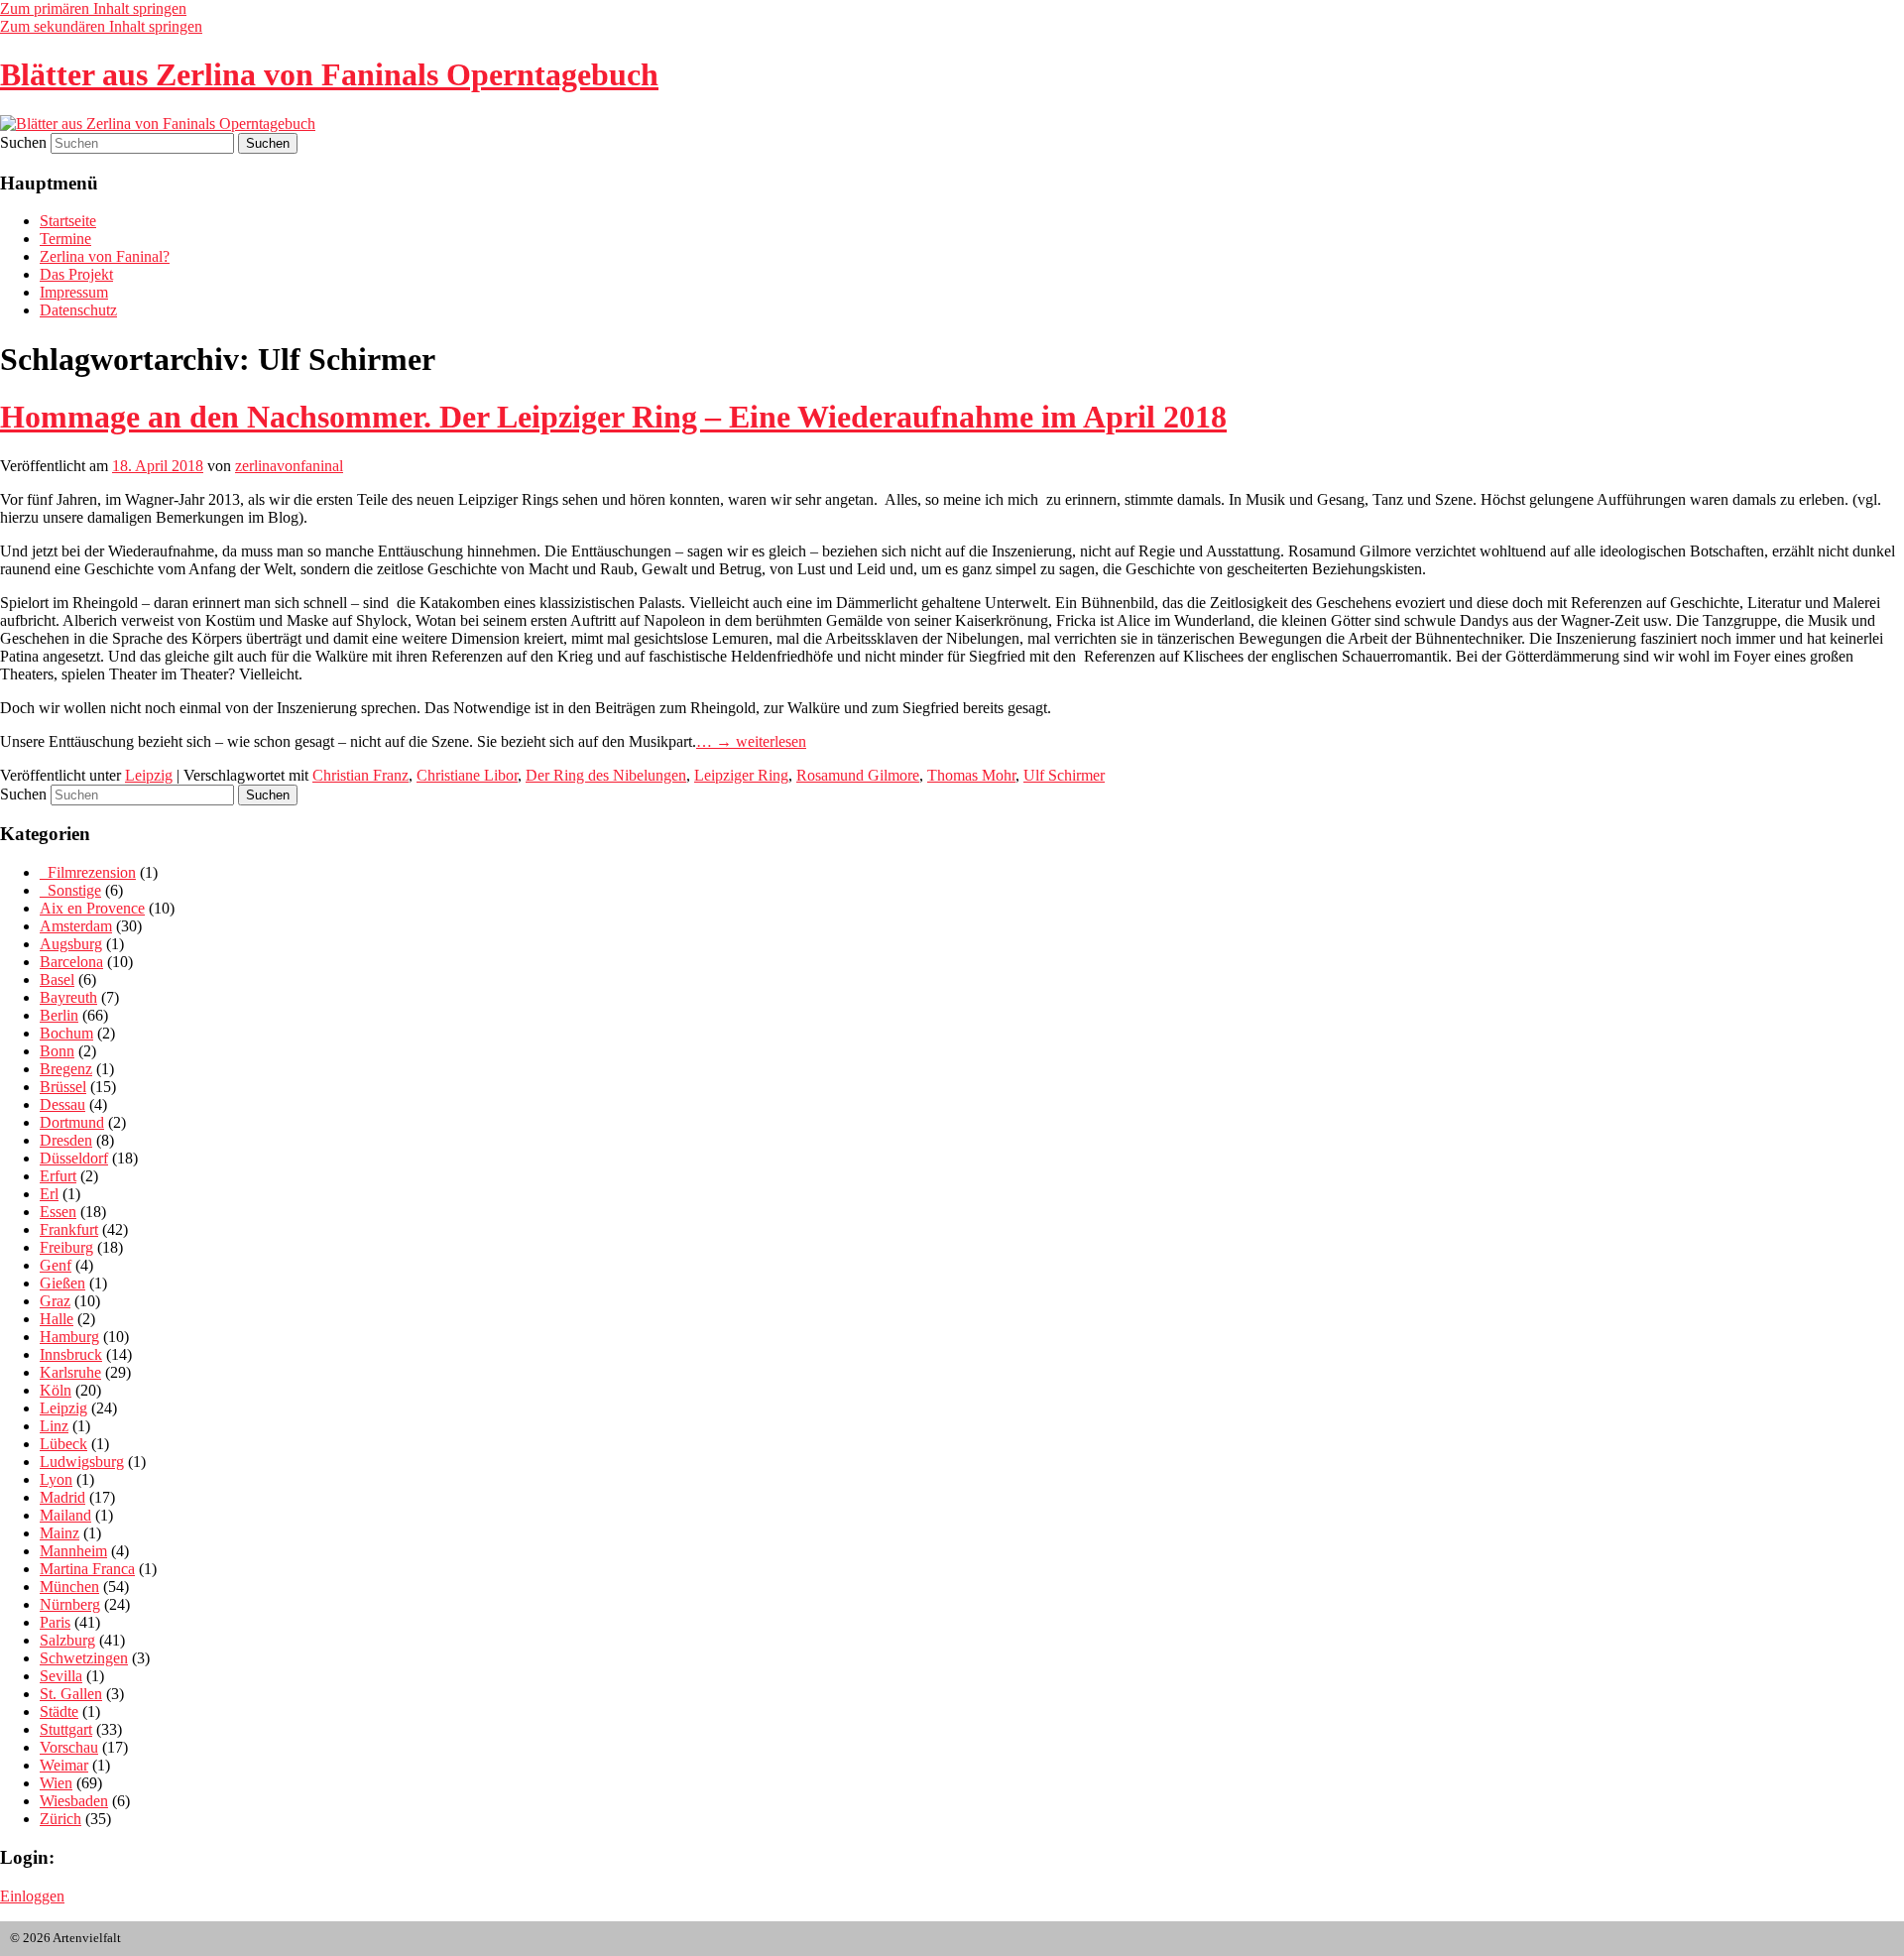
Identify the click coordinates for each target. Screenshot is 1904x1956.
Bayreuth (68, 997)
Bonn (57, 1051)
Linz (54, 1426)
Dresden (66, 1140)
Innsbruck (71, 1354)
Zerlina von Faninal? (105, 256)
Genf (56, 1265)
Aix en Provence (92, 908)
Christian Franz (360, 775)
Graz (55, 1301)
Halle (57, 1319)
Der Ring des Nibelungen (606, 775)
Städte (59, 1711)
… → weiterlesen (751, 741)
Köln (56, 1390)
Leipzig (149, 775)
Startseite (68, 221)
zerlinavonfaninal (289, 466)
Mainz (59, 1533)
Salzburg (67, 1640)
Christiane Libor (467, 775)
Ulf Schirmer (1064, 775)
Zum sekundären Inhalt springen (101, 26)
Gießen (62, 1283)
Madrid (62, 1497)
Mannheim (73, 1551)
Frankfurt (69, 1229)
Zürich (60, 1819)
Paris (55, 1622)
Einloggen (32, 1896)
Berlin (59, 1015)
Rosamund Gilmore (858, 775)
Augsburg (71, 944)
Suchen (23, 142)
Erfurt (58, 1176)
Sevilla (61, 1676)
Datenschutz (78, 310)
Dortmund (72, 1122)
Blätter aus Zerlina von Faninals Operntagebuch (329, 74)
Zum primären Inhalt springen (93, 8)
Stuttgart (66, 1729)
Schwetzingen (84, 1658)
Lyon (56, 1479)
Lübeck (63, 1444)
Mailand (65, 1515)
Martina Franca (87, 1569)
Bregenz (66, 1069)
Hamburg (69, 1337)
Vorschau (69, 1747)
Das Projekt (76, 274)
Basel (57, 979)
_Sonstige (70, 890)
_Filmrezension (88, 872)
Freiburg (66, 1247)
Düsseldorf (74, 1158)
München (69, 1587)
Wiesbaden (74, 1801)
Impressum (74, 292)
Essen (58, 1212)
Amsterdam (76, 926)
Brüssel (63, 1087)
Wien (56, 1783)
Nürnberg (70, 1604)
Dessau (62, 1104)
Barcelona (71, 962)
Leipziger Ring (741, 775)
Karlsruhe (70, 1372)
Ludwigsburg (82, 1462)
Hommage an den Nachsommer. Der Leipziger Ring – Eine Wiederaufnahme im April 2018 (613, 417)
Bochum (66, 1033)
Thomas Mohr (971, 775)
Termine (65, 239)
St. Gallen (71, 1694)
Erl (49, 1194)
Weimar (64, 1765)
